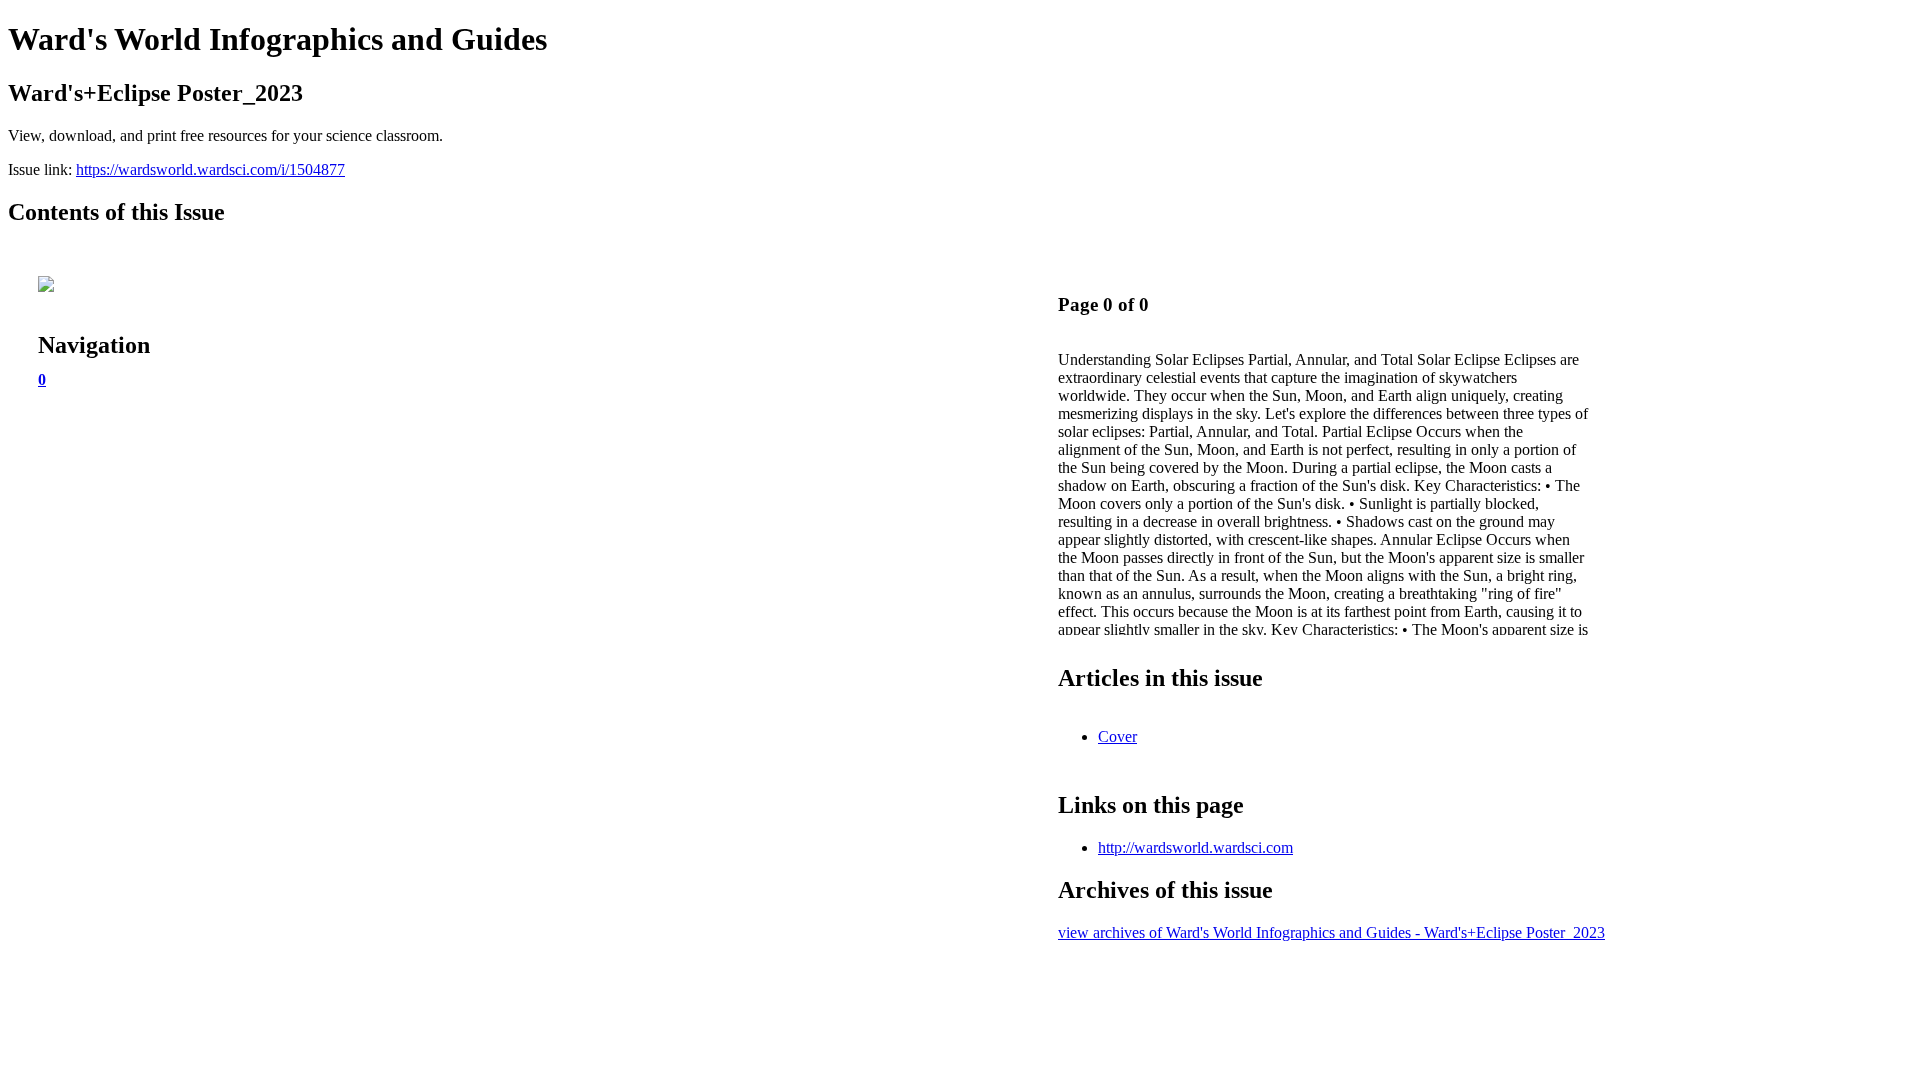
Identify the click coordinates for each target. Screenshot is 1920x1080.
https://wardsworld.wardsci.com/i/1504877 (210, 169)
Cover (1117, 736)
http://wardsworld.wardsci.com (1195, 847)
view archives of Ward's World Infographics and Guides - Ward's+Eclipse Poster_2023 (1331, 932)
